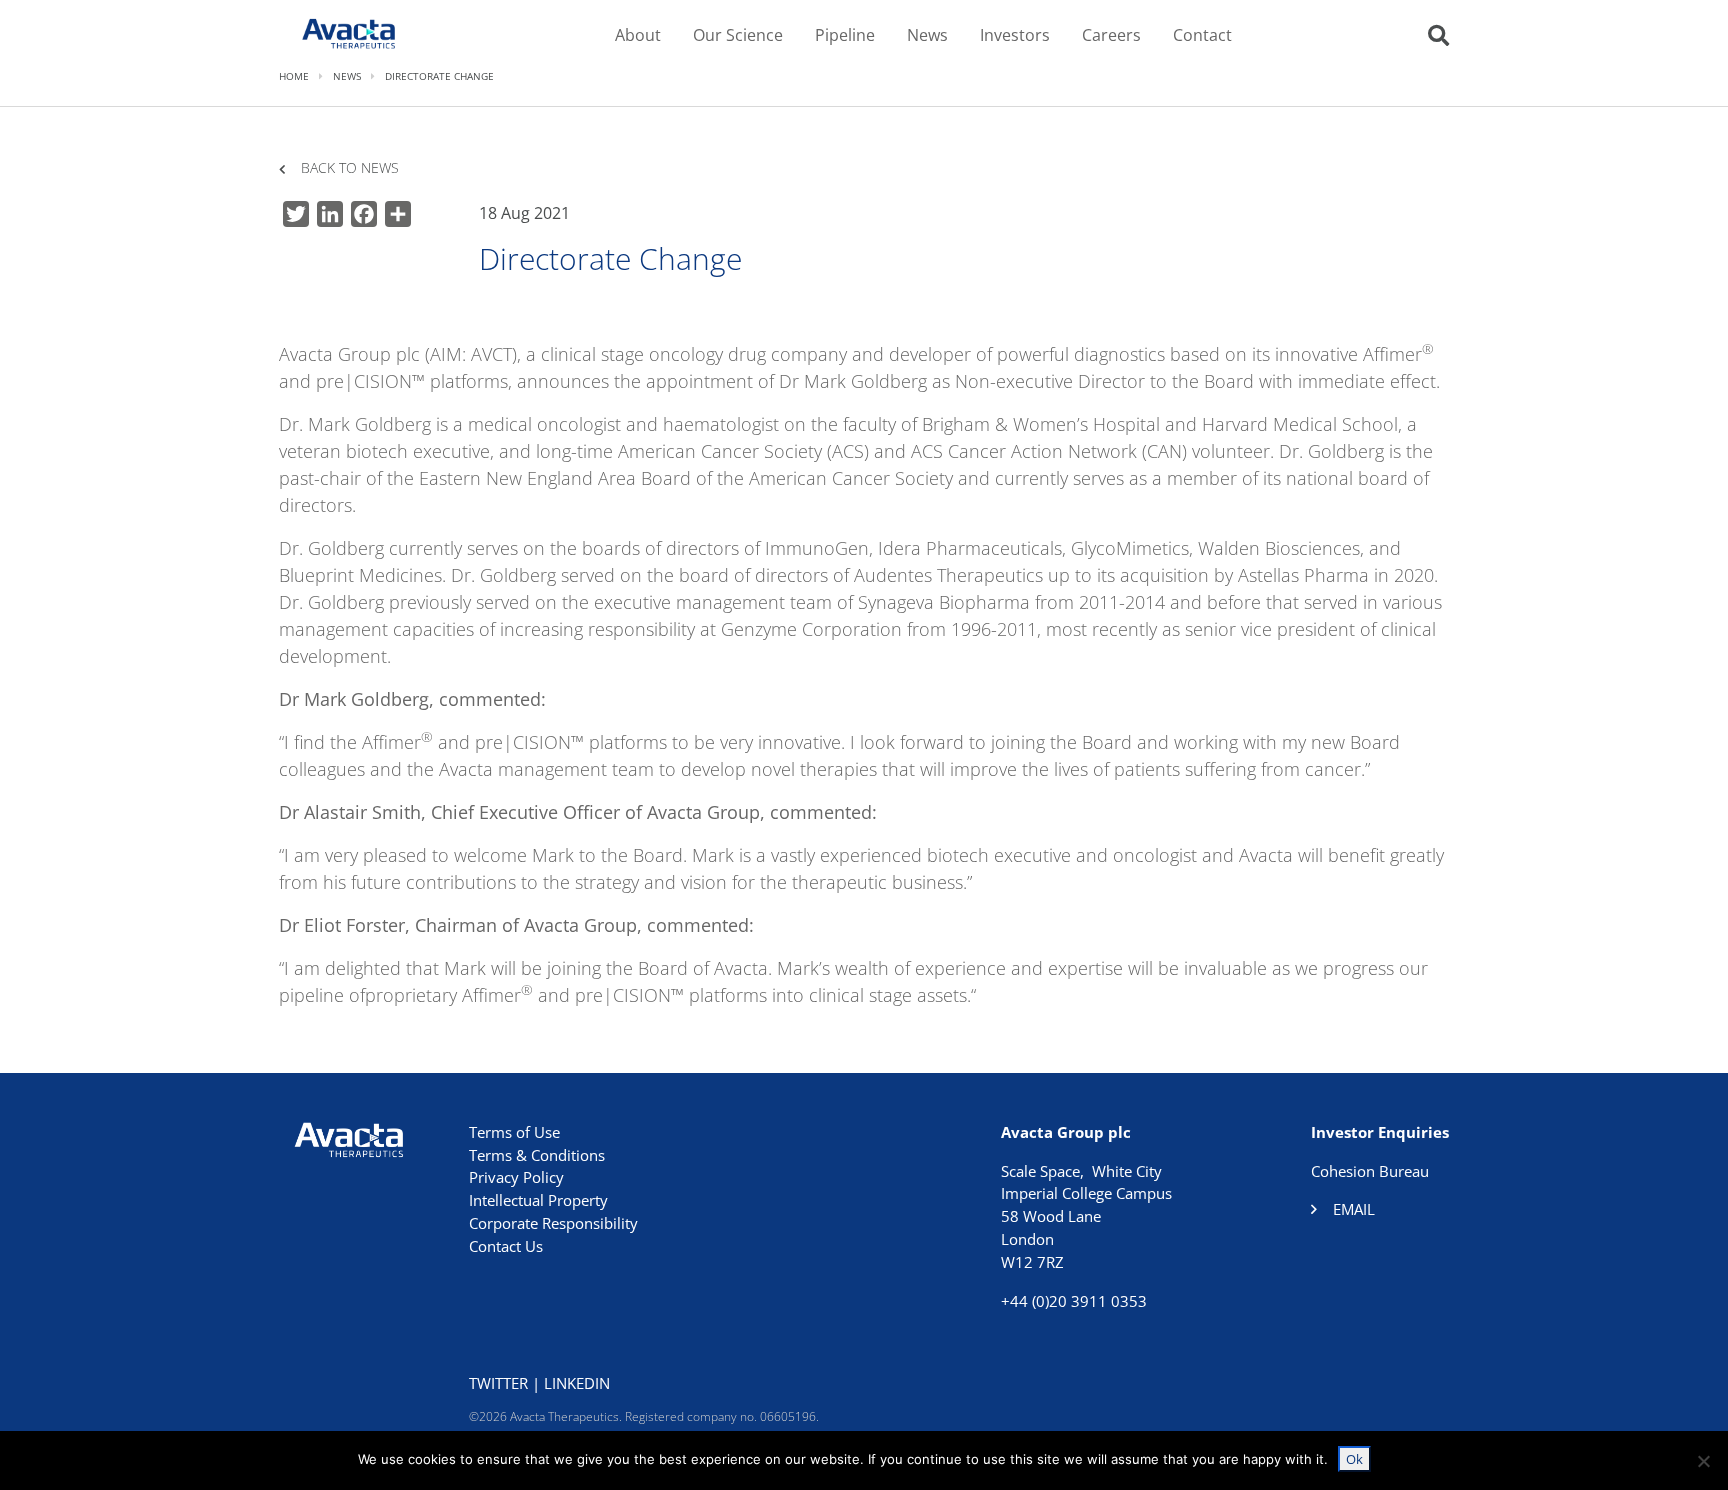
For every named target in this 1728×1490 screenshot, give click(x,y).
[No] (1703, 1461)
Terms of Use (514, 1132)
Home (294, 76)
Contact (1202, 35)
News (927, 35)
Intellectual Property (538, 1200)
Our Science (738, 35)
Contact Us (506, 1246)
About (638, 35)
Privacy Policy (516, 1177)
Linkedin (577, 1383)
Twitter (498, 1383)
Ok (1354, 1459)
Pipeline (845, 35)
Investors (1015, 35)
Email (1354, 1209)
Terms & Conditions (537, 1155)
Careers (1111, 35)
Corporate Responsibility (553, 1223)
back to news (350, 168)
